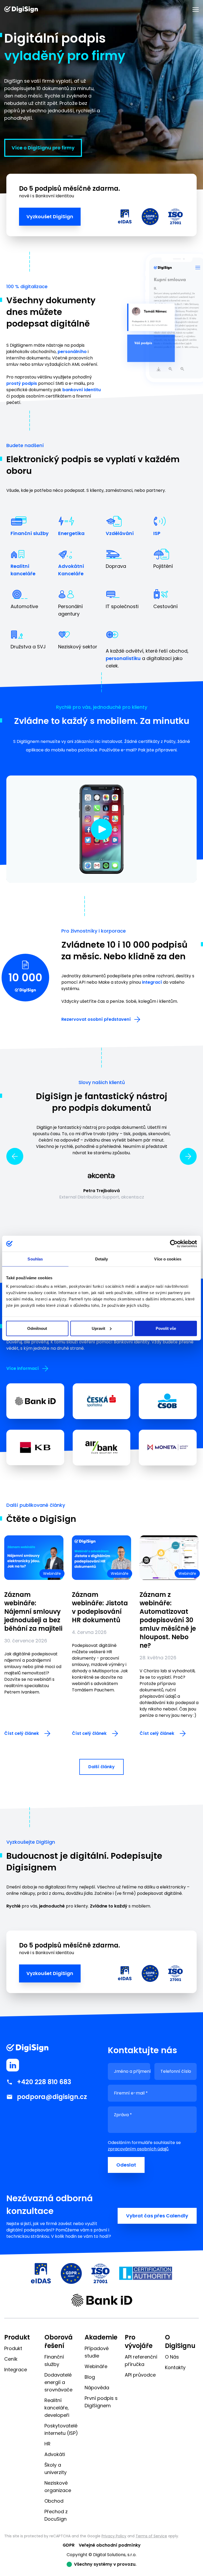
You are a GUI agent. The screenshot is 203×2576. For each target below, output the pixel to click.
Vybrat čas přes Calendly (157, 2216)
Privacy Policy (114, 2536)
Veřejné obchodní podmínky (110, 2545)
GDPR (69, 2545)
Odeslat (126, 2165)
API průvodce (140, 2375)
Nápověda (97, 2388)
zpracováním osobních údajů (138, 2149)
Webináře (96, 2366)
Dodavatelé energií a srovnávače (58, 2382)
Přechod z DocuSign (56, 2515)
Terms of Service (151, 2536)
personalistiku (123, 658)
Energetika (71, 533)
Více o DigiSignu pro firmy (43, 148)
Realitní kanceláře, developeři (57, 2408)
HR (47, 2444)
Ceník (11, 2359)
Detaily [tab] (102, 1259)
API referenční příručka (141, 2361)
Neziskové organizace (58, 2487)
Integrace (16, 2370)
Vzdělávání (120, 533)
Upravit (98, 1328)
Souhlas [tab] (35, 1259)
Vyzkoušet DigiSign (50, 217)
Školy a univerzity (56, 2469)
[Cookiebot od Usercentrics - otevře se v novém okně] (174, 1244)
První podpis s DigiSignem (101, 2402)
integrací (152, 982)
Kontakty (175, 2367)
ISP (157, 533)
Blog (90, 2377)
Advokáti (55, 2454)
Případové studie (97, 2352)
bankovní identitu (82, 390)
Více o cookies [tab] (168, 1259)
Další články (101, 1767)
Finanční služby (30, 533)
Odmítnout (37, 1328)
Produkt (13, 2348)
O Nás (172, 2357)
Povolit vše (166, 1328)
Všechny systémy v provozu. (105, 2564)
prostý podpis (22, 383)
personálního (72, 352)
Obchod (54, 2501)
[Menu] (196, 10)
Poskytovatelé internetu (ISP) (61, 2429)
